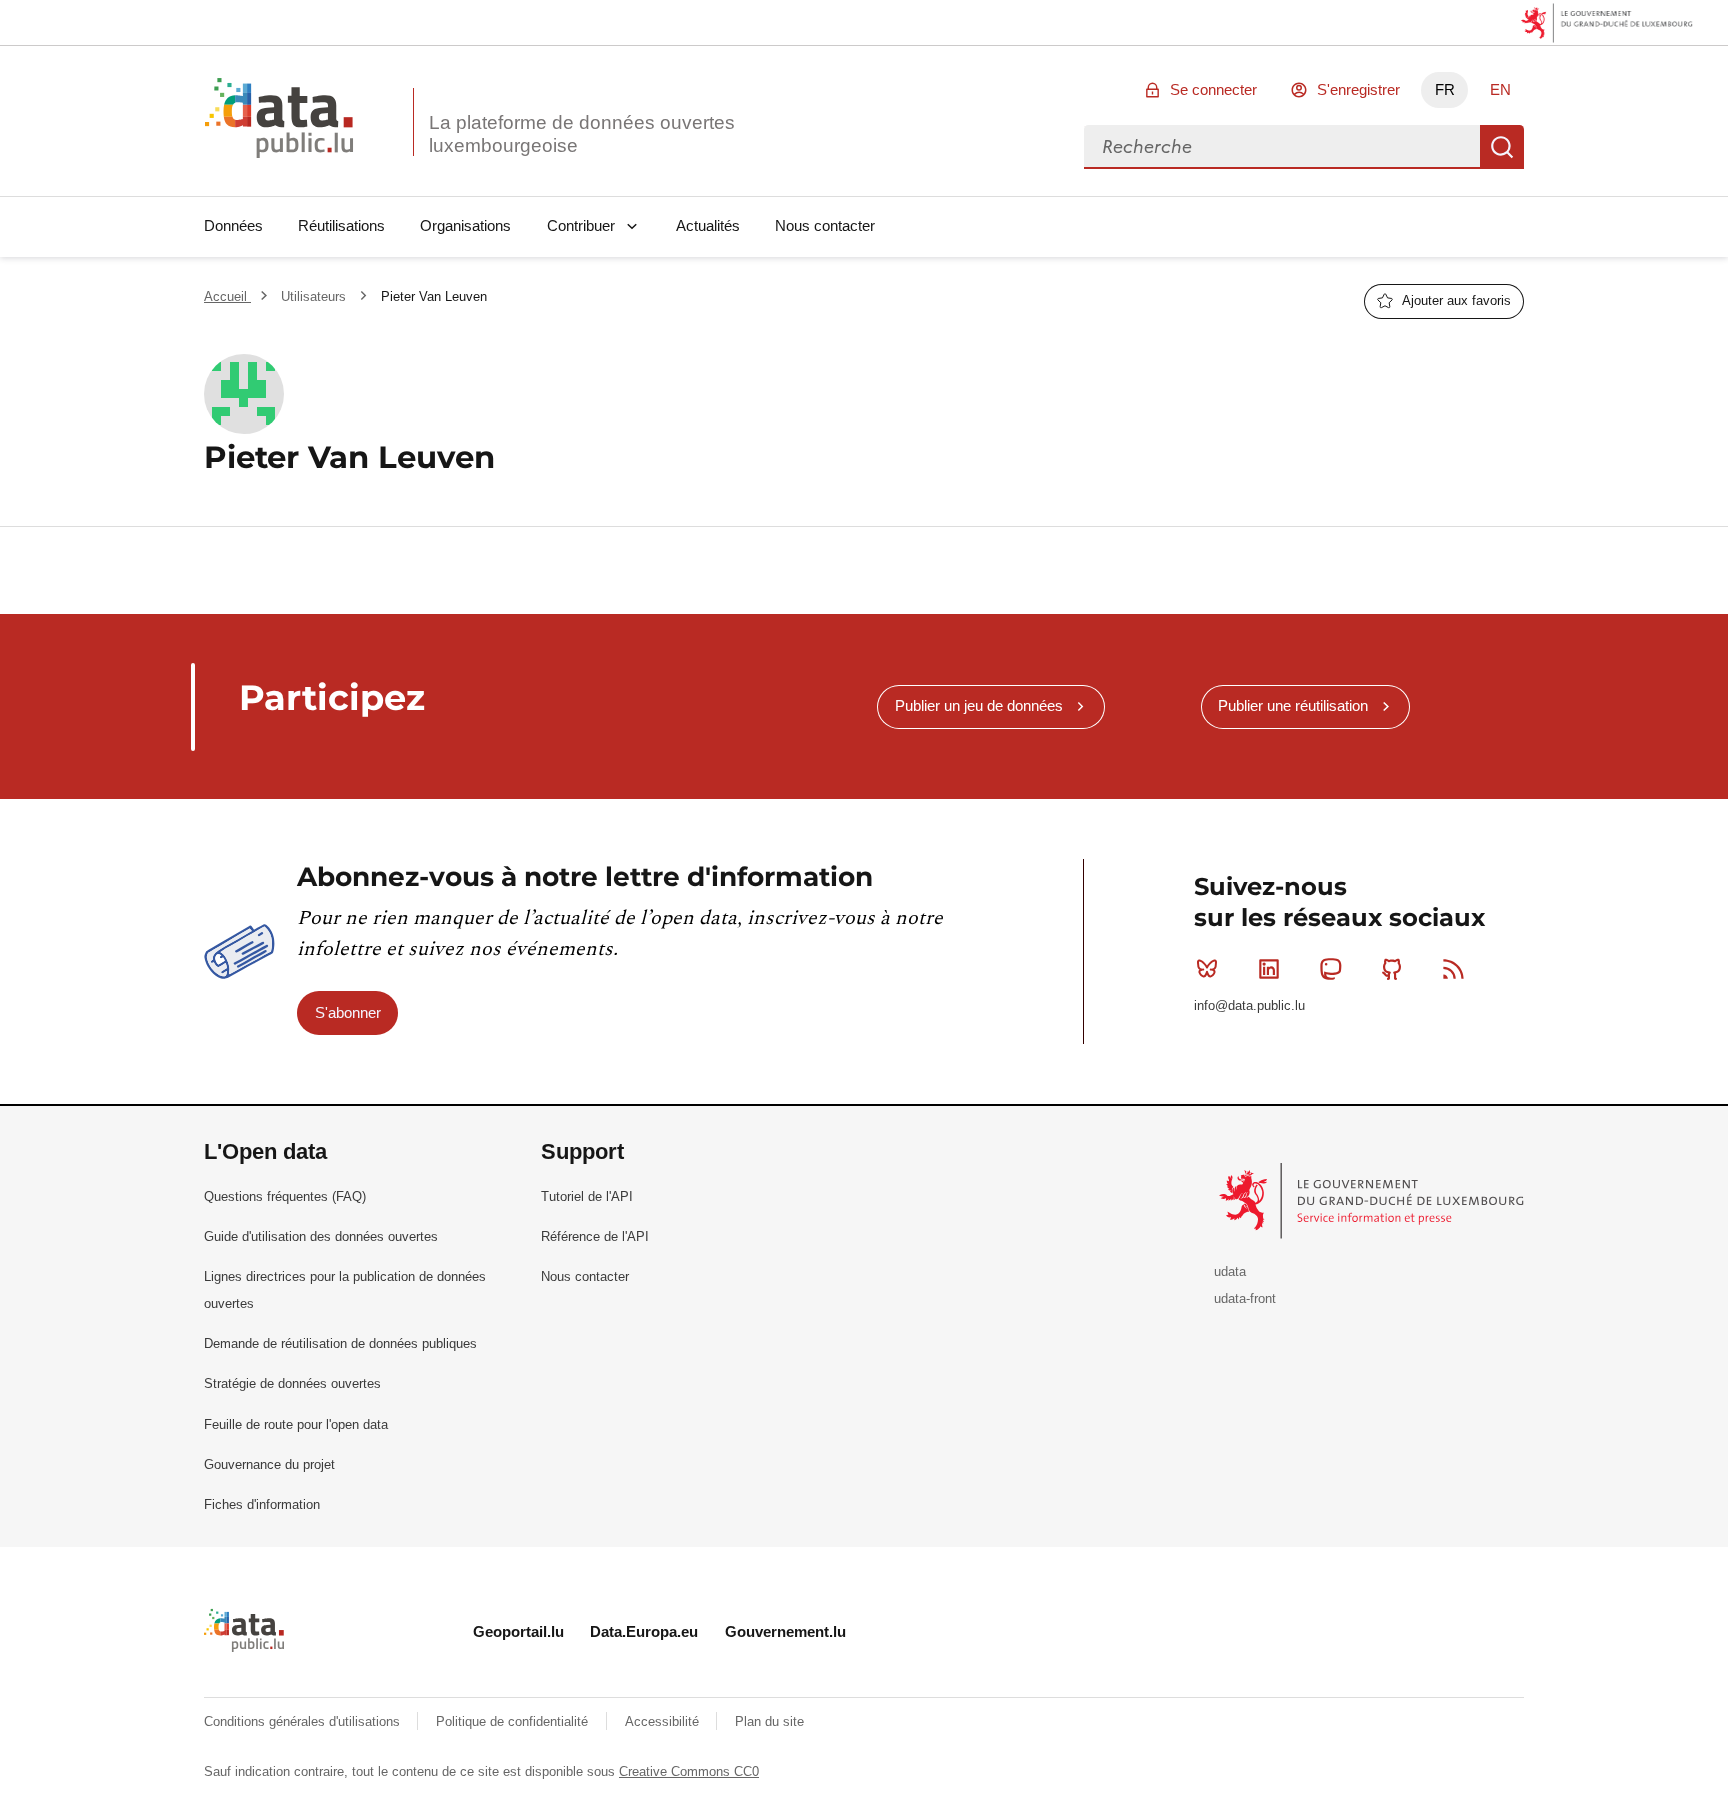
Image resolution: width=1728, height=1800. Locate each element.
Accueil (227, 296)
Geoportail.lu (518, 1631)
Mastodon (1330, 969)
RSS (1454, 969)
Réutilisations (341, 225)
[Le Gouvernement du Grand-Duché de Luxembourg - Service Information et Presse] (1373, 1199)
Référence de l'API (595, 1236)
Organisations (465, 225)
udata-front (1245, 1298)
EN (1500, 89)
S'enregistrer (1358, 89)
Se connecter (1213, 89)
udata (1230, 1271)
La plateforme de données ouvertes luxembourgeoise (582, 134)
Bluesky (1207, 969)
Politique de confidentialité (514, 1721)
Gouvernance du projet (269, 1464)
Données (233, 225)
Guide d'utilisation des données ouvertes (321, 1236)
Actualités (708, 225)
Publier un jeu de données (979, 705)
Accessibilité (664, 1721)
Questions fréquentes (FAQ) (285, 1196)
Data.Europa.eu (644, 1631)
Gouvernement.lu (785, 1631)
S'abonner (348, 1012)
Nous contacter (825, 225)
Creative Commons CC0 (689, 1771)
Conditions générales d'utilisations (304, 1721)
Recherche (1502, 147)
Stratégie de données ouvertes (292, 1383)
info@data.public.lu (1249, 1005)
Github (1392, 969)
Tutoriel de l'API (587, 1196)
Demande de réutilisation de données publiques (340, 1343)
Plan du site (769, 1721)
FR (1445, 89)
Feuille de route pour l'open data (296, 1424)
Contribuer (581, 225)
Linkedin (1269, 969)
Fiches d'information (262, 1504)
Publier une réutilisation (1293, 705)
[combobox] (1282, 147)
